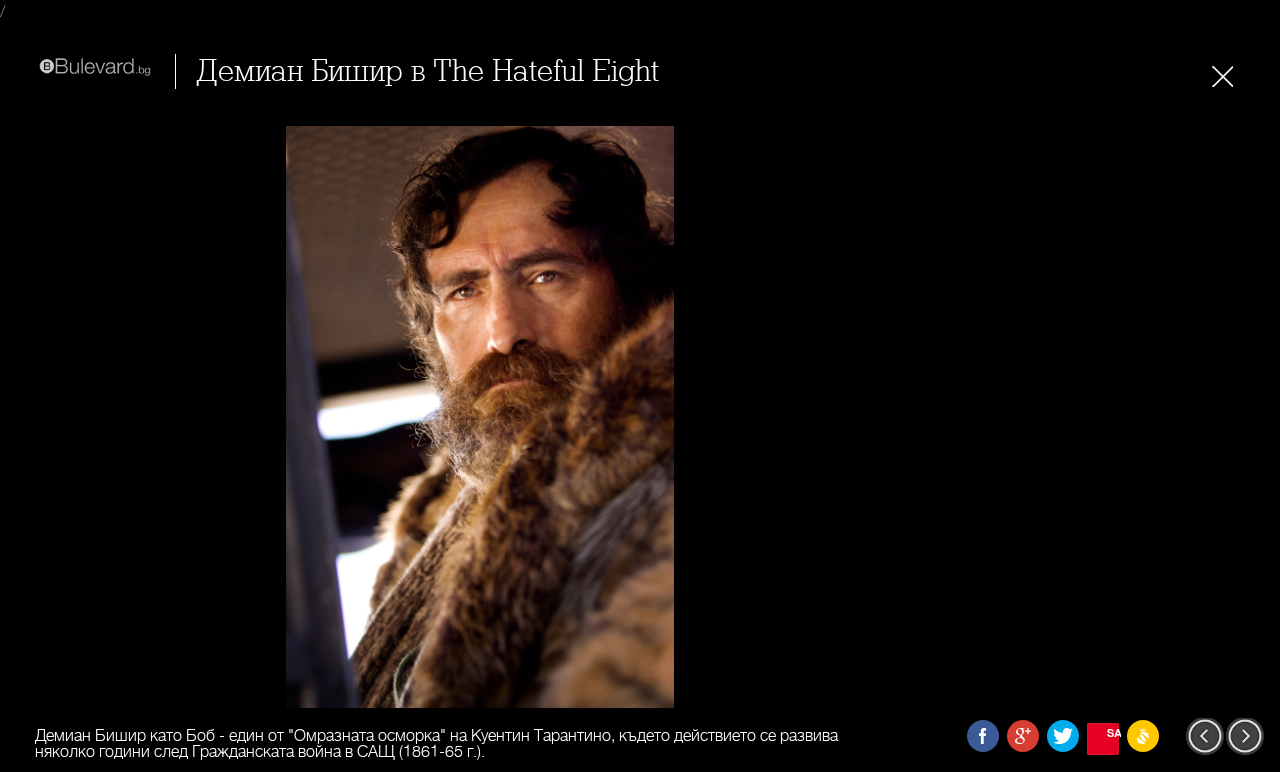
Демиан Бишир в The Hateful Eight (427, 71)
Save (1113, 732)
